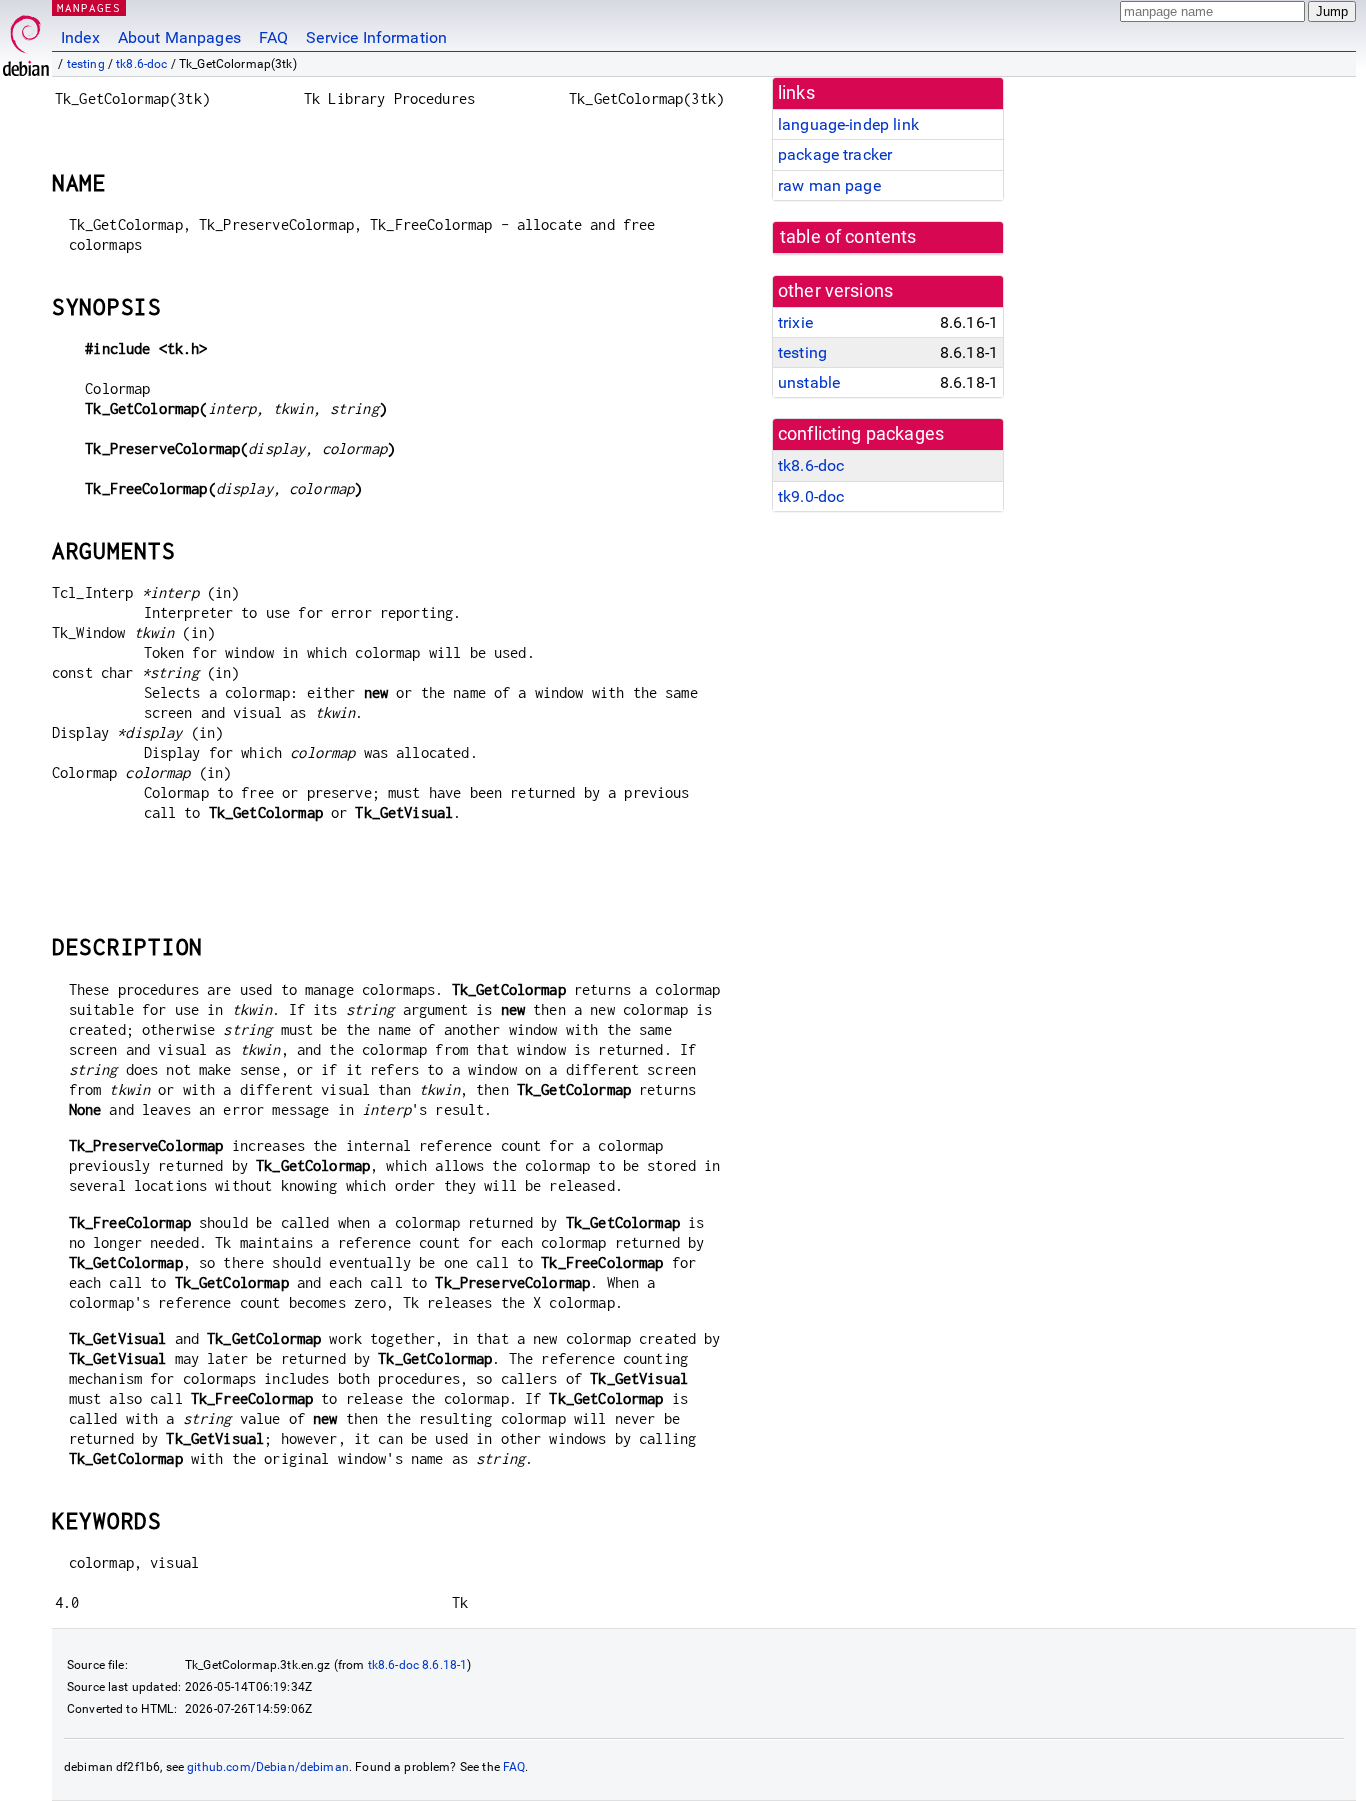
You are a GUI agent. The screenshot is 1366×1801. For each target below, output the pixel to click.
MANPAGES (89, 7)
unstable (809, 382)
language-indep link (848, 124)
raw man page (829, 185)
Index (80, 37)
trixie (795, 322)
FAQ (273, 37)
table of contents (848, 237)
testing (86, 64)
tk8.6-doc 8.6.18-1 (418, 1665)
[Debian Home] (26, 40)
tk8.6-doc (141, 64)
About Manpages (179, 37)
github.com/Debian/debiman (268, 1767)
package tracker (835, 154)
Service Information (376, 37)
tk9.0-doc (811, 496)
